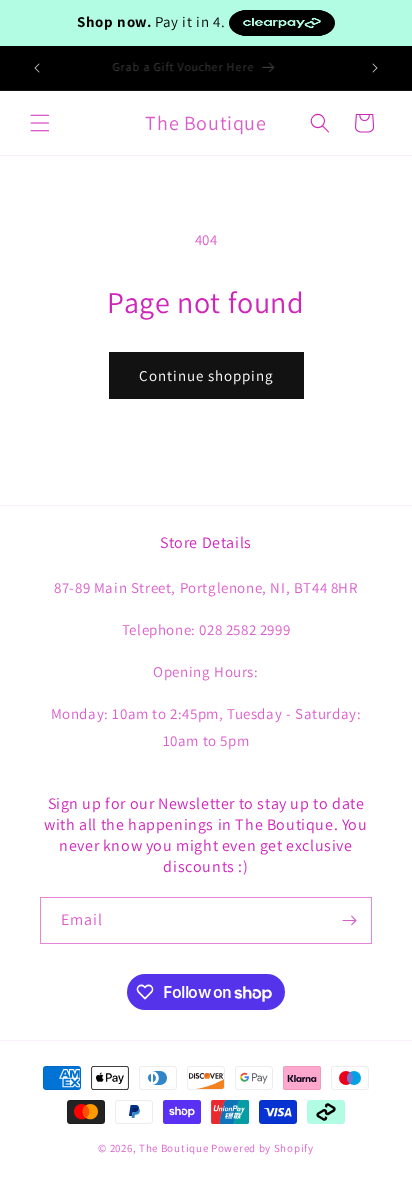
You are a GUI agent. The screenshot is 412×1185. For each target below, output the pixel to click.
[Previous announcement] (37, 68)
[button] (40, 123)
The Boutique (173, 1148)
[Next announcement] (375, 68)
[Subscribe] (349, 920)
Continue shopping (206, 375)
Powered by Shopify (262, 1148)
